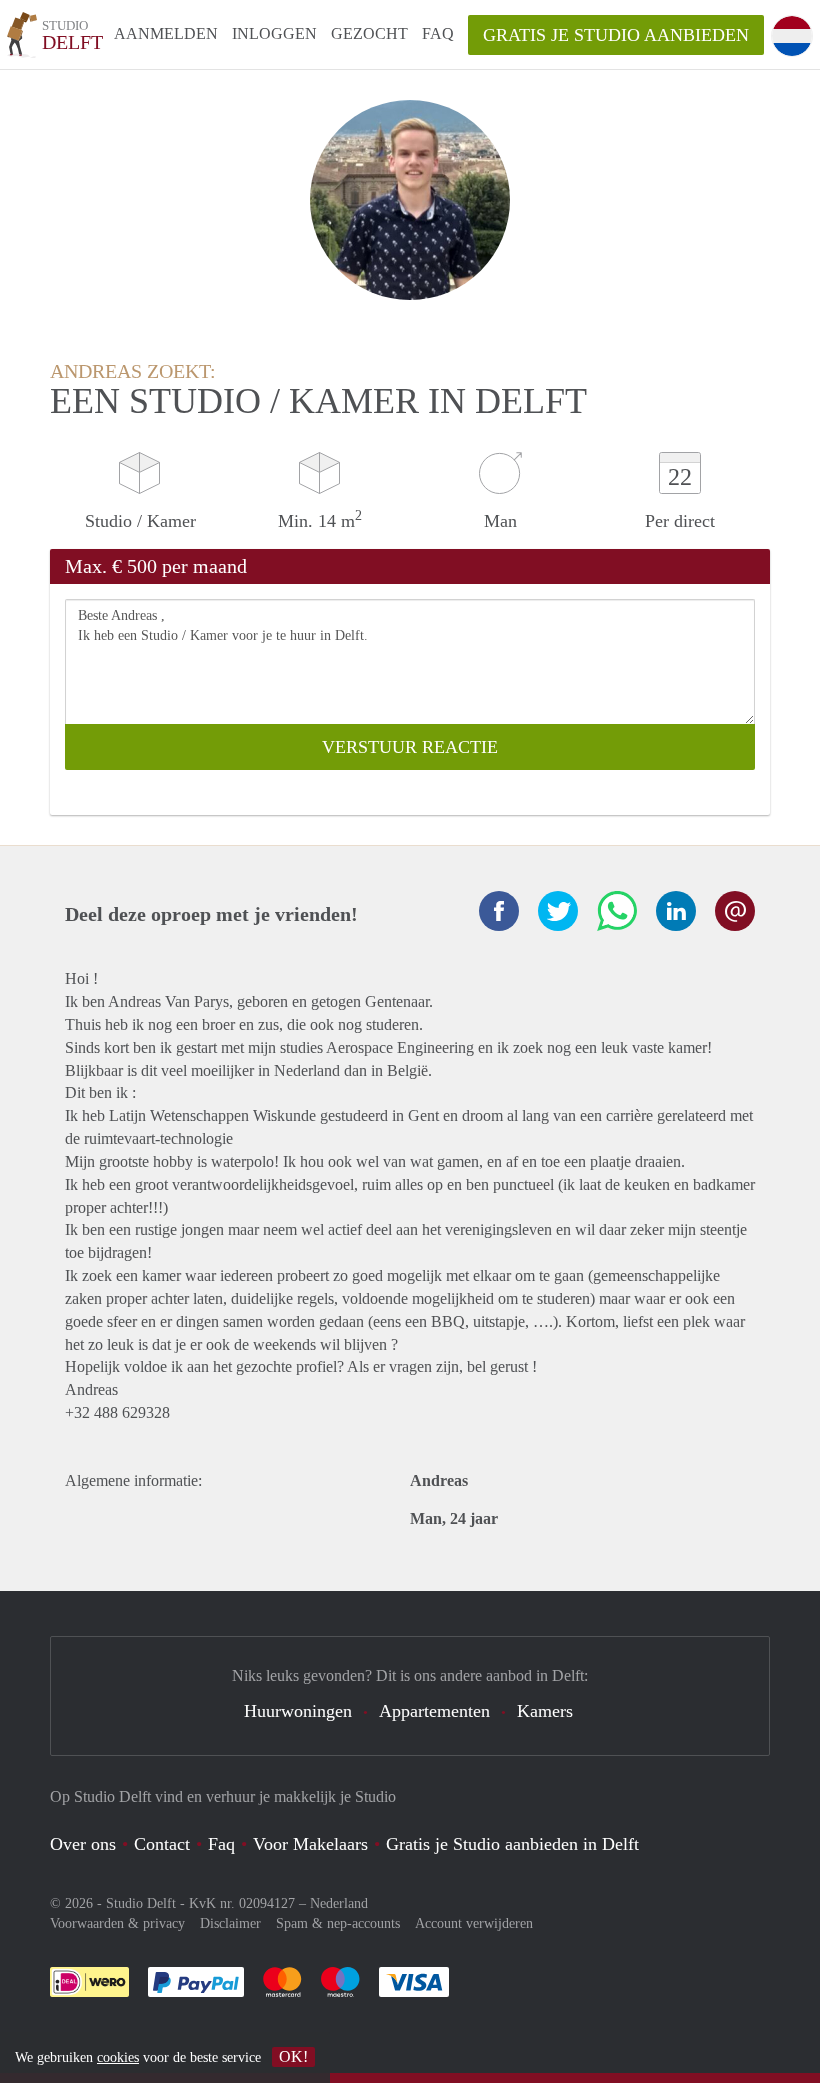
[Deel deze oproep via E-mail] (735, 911)
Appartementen (434, 1711)
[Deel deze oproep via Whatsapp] (617, 911)
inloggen (274, 33)
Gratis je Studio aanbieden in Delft (512, 1844)
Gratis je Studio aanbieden (616, 35)
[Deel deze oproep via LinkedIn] (676, 911)
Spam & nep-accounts (338, 1923)
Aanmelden (166, 33)
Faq (221, 1844)
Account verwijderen (474, 1923)
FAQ (438, 33)
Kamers (545, 1711)
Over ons (83, 1844)
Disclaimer (230, 1923)
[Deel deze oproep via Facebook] (499, 911)
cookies (118, 2057)
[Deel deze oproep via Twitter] (558, 911)
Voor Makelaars (310, 1844)
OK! (293, 2056)
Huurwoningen (298, 1711)
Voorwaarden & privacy (117, 1923)
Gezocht (369, 33)
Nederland (339, 1903)
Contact (162, 1844)
